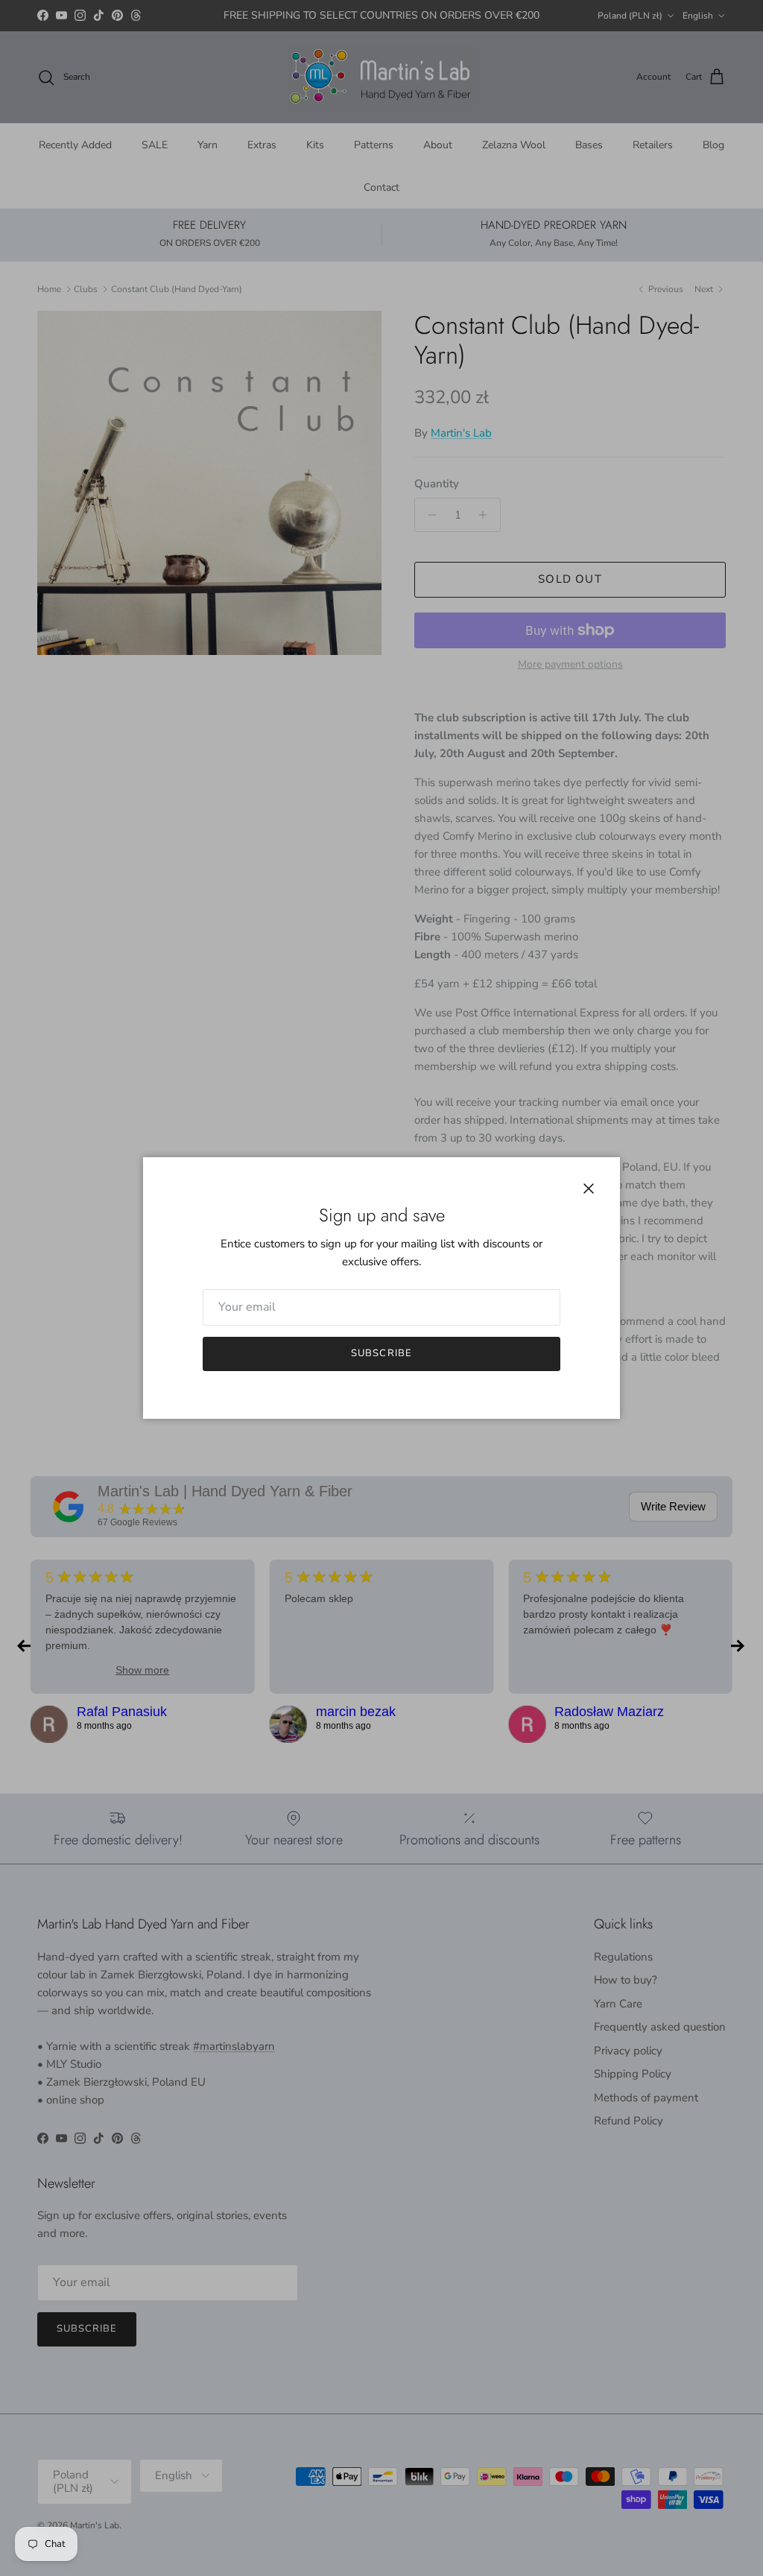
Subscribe (381, 1353)
